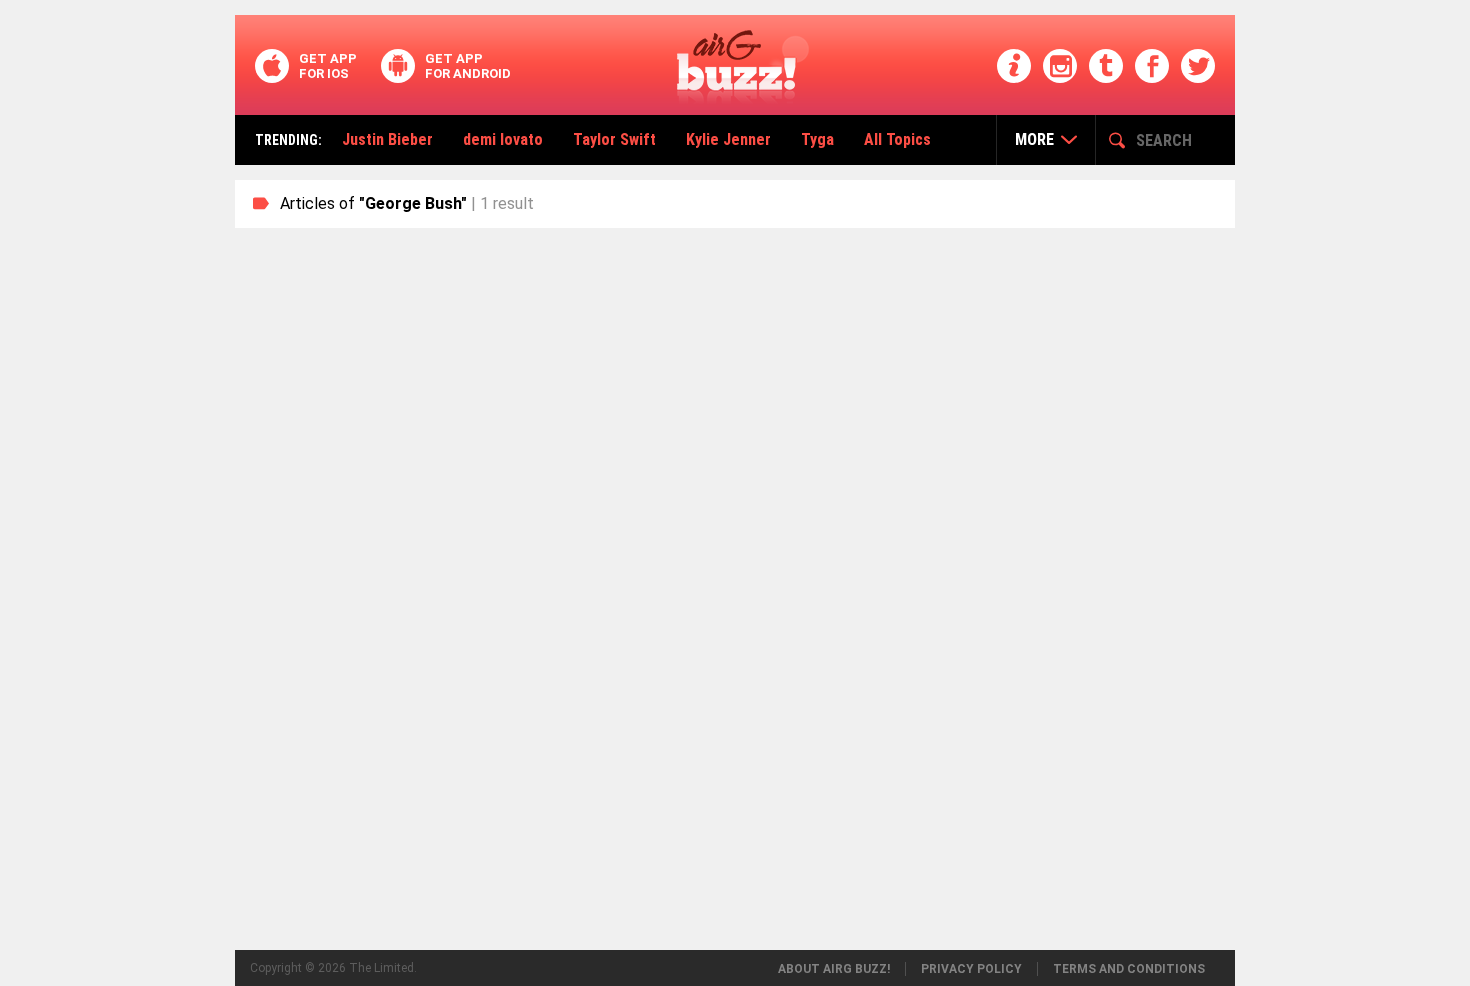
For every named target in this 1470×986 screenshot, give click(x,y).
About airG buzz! (834, 969)
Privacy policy (971, 969)
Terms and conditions (1129, 969)
